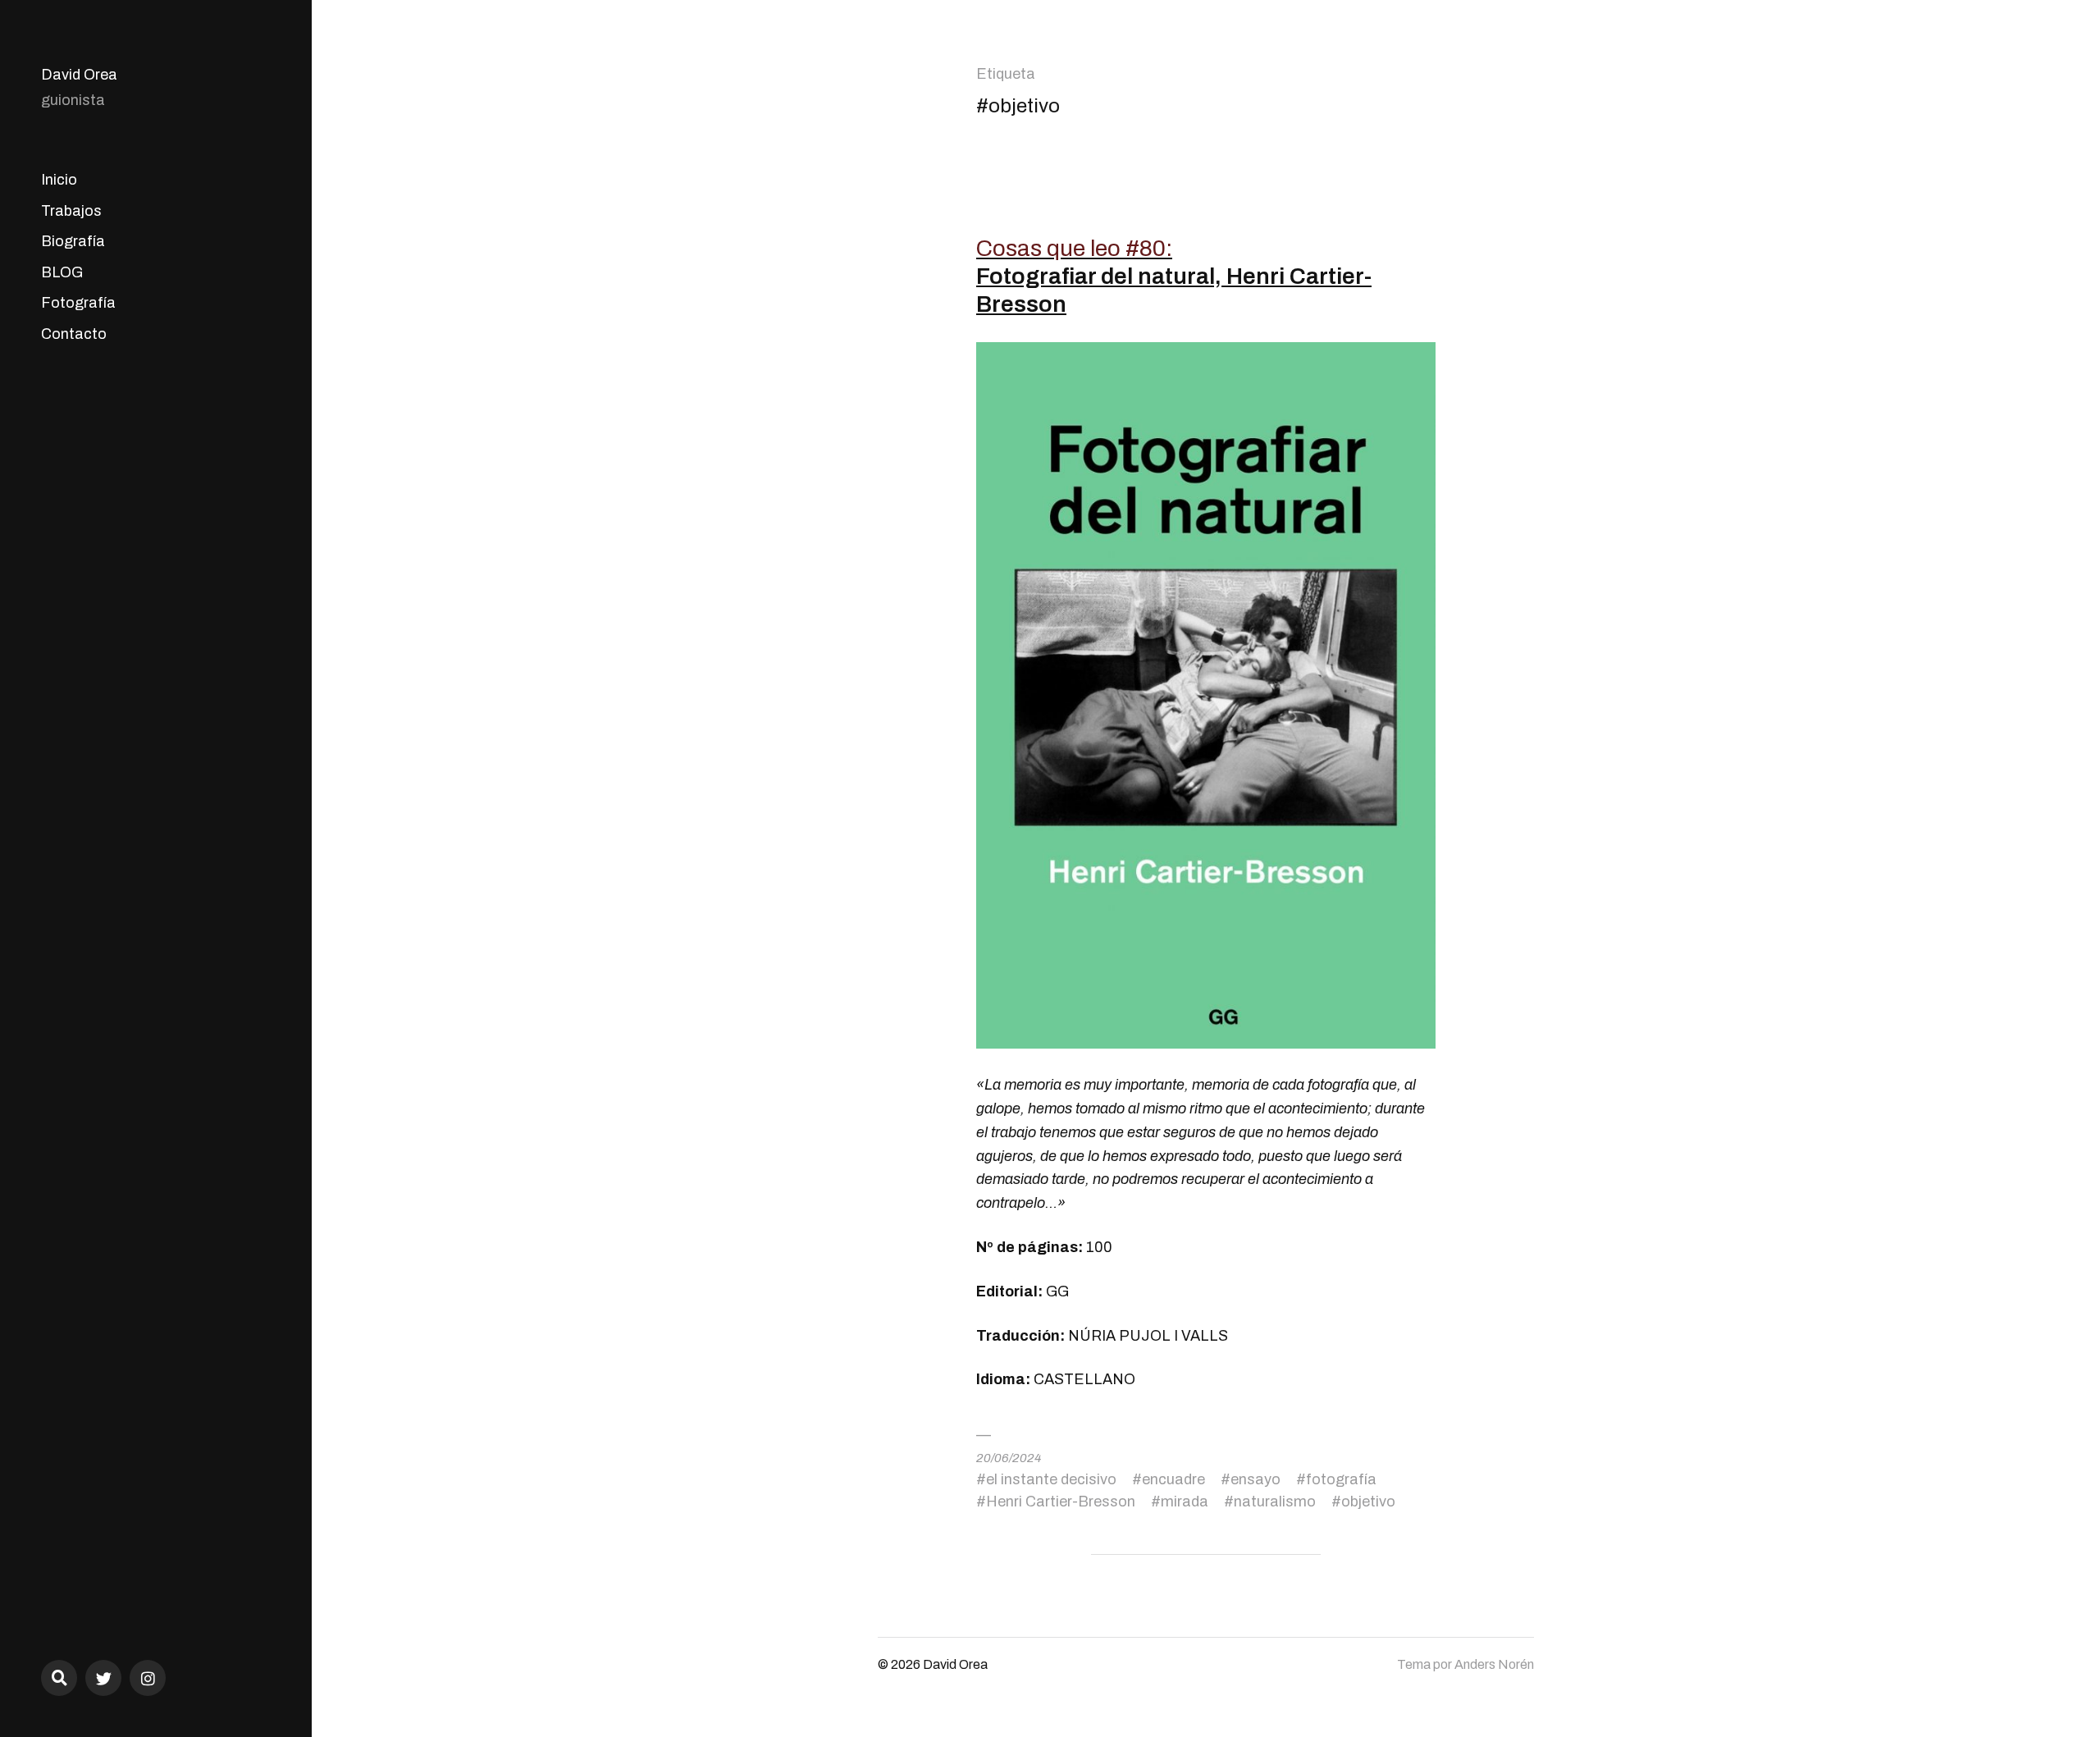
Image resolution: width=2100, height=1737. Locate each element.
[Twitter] (103, 1678)
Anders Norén (1494, 1664)
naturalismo (1275, 1502)
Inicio (59, 180)
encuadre (1173, 1479)
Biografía (73, 241)
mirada (1185, 1502)
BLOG (62, 272)
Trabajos (71, 211)
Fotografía (78, 303)
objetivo (1368, 1502)
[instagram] (148, 1678)
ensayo (1255, 1479)
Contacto (74, 334)
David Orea (79, 75)
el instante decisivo (1051, 1479)
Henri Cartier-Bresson (1061, 1502)
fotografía (1341, 1479)
